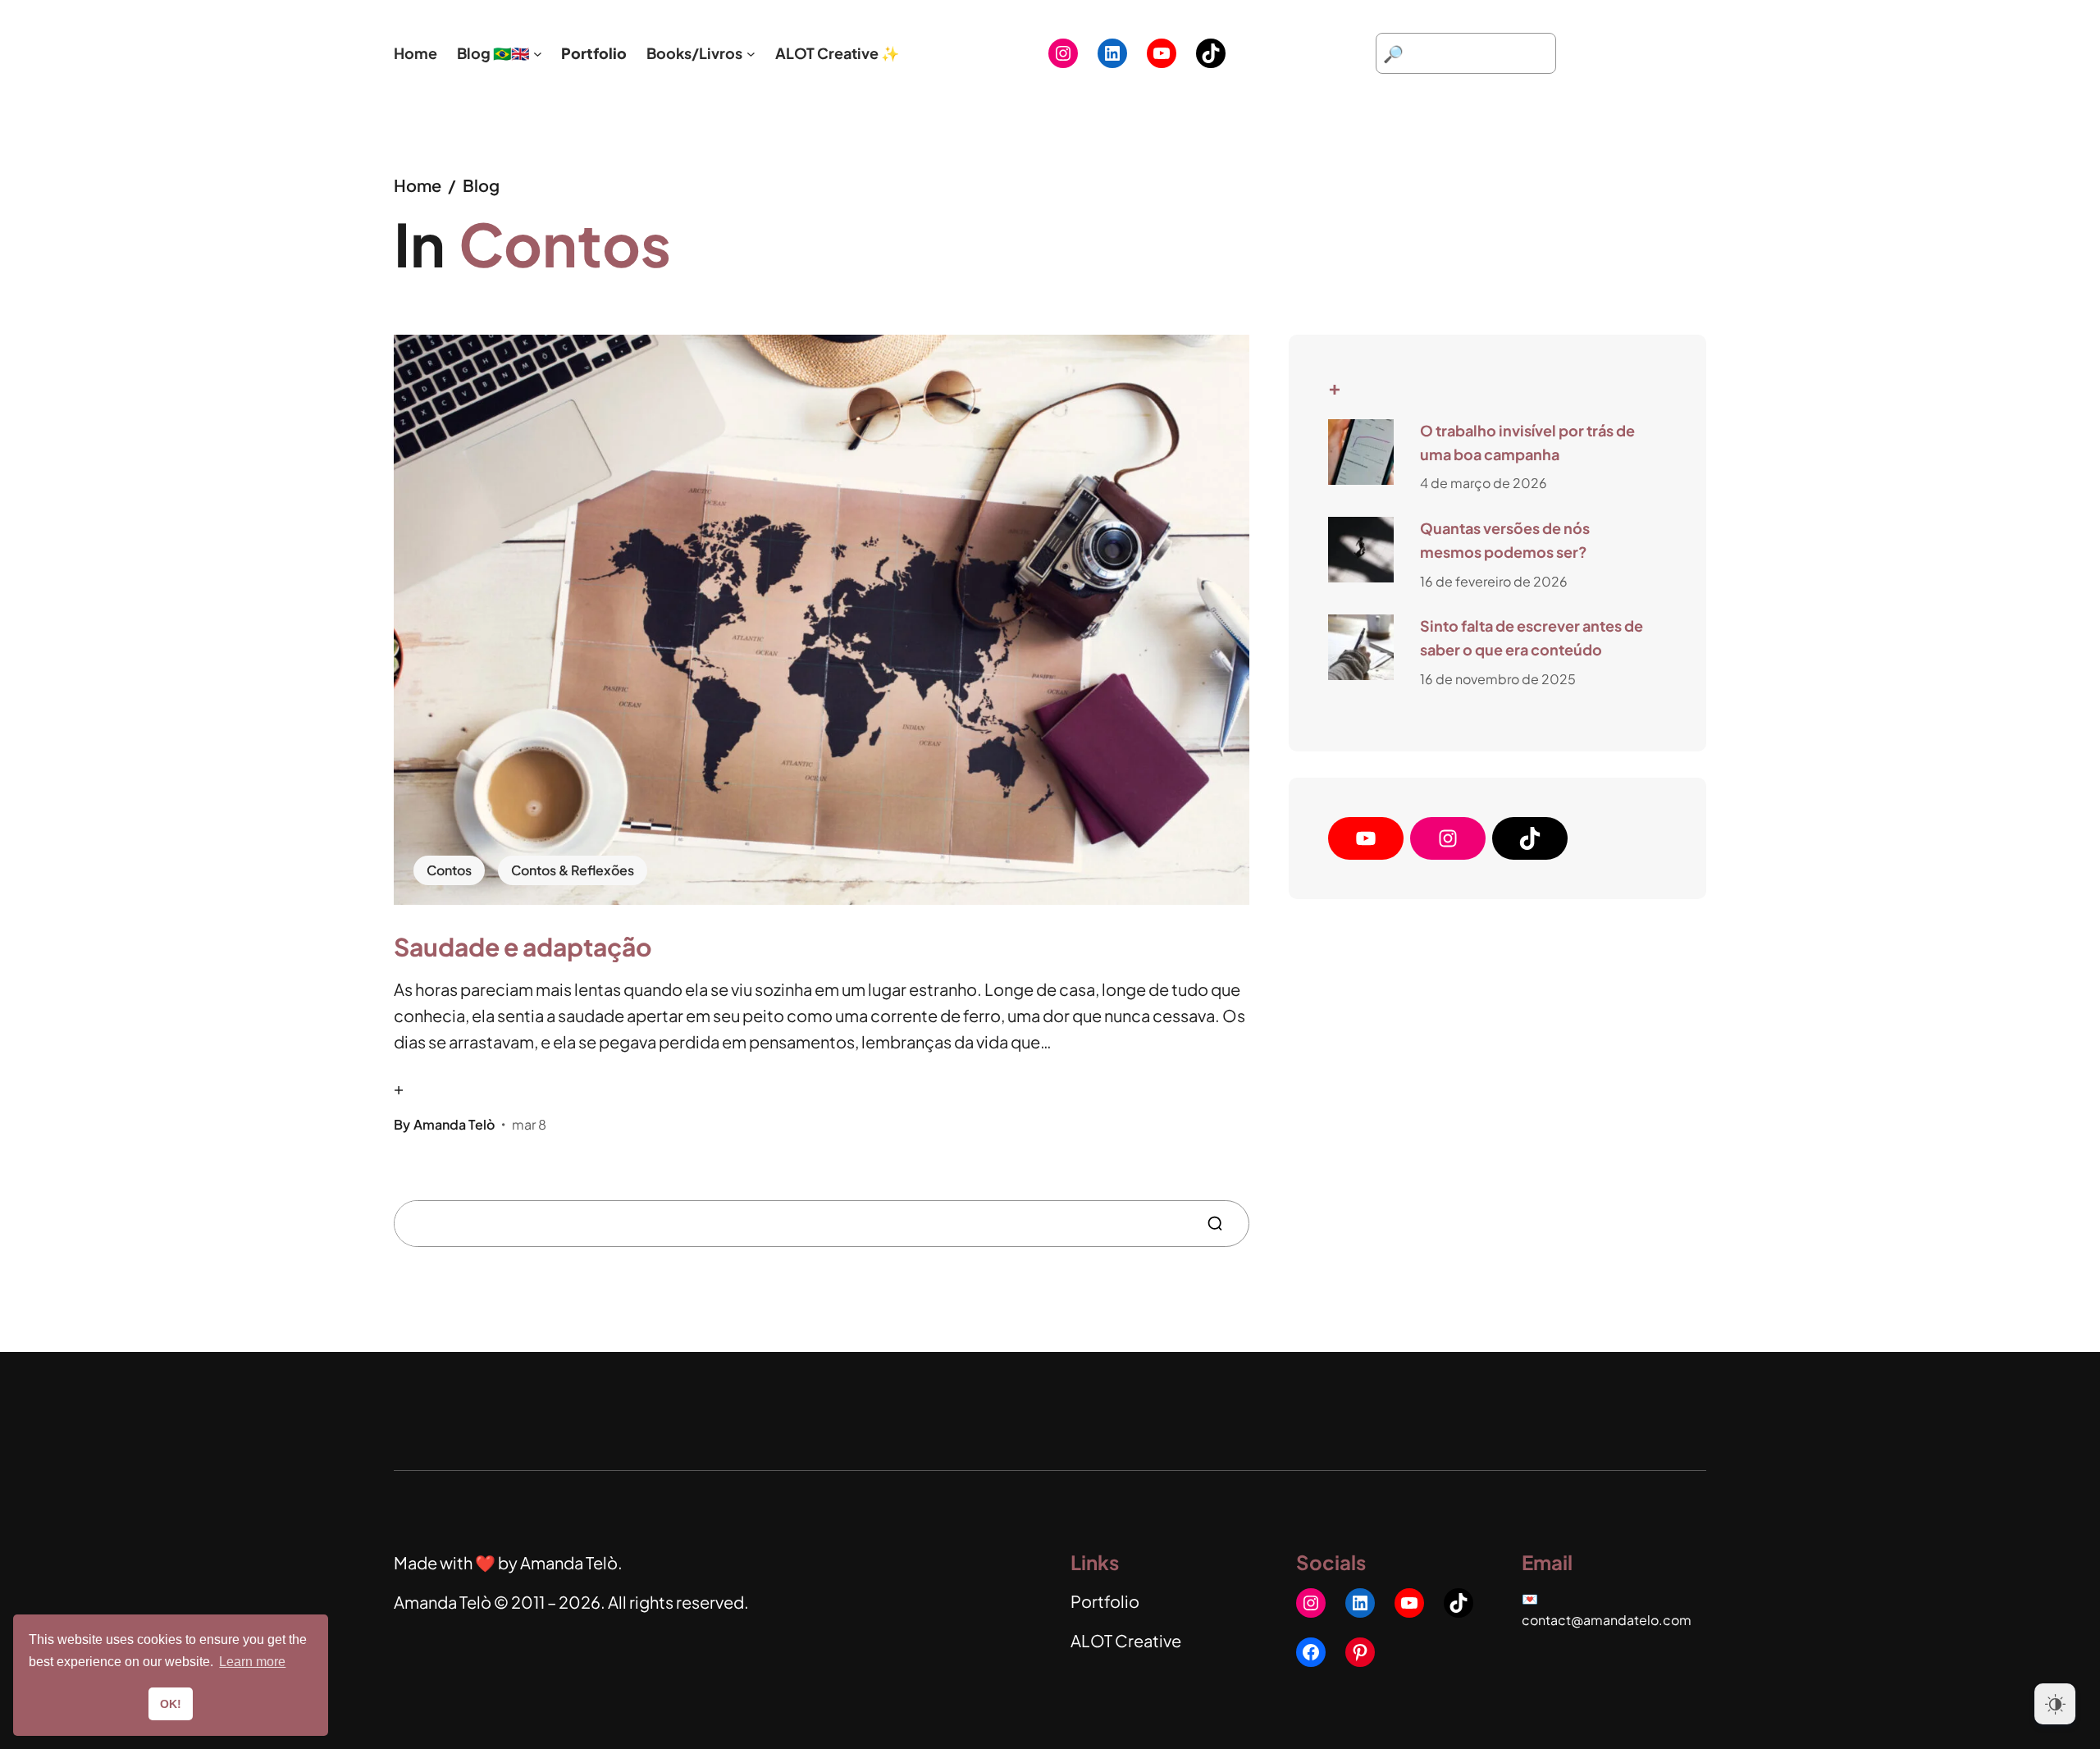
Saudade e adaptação (523, 947)
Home (418, 185)
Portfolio (1105, 1601)
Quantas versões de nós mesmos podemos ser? (1505, 540)
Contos (449, 870)
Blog (481, 185)
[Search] (1221, 1224)
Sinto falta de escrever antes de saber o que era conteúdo (1532, 637)
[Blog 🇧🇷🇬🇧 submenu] (538, 54)
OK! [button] (171, 1704)
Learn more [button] (252, 1662)
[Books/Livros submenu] (751, 54)
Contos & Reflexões (573, 870)
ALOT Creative (1126, 1640)
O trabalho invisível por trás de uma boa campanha (1527, 442)
